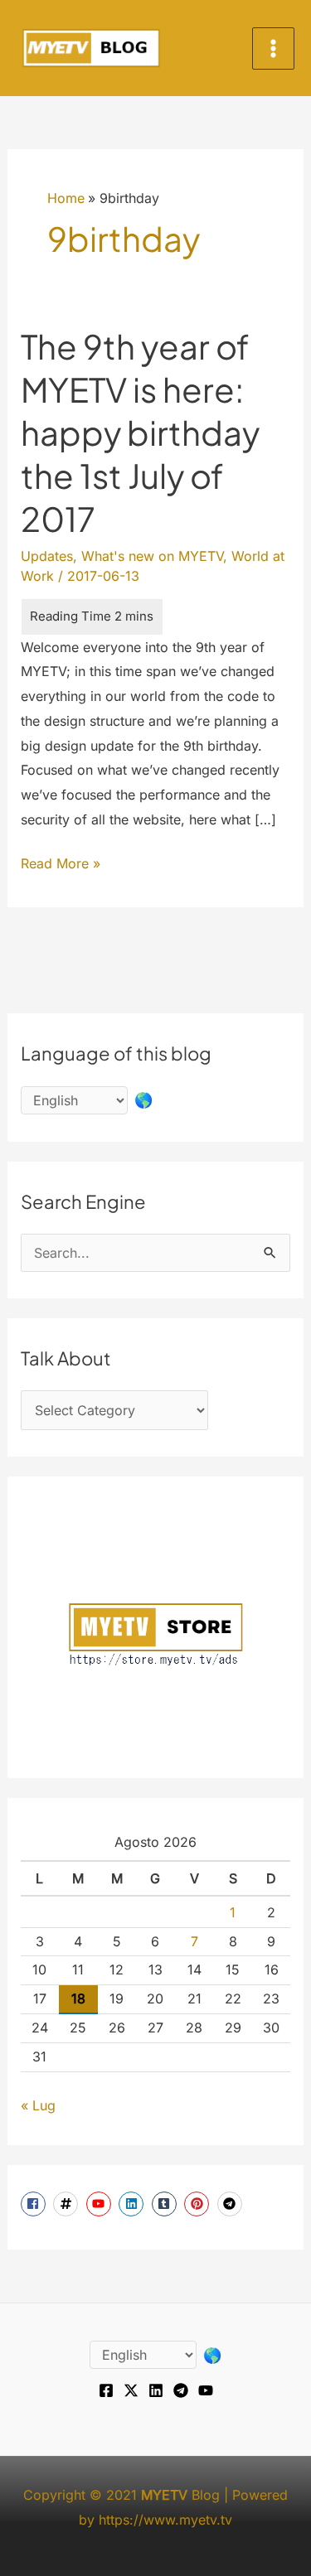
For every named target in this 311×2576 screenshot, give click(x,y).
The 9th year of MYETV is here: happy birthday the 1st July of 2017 (140, 432)
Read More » (61, 865)
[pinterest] (199, 2204)
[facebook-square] (35, 2204)
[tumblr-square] (166, 2204)
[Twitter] (131, 2390)
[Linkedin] (156, 2390)
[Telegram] (181, 2390)
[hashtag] (68, 2204)
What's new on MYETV (152, 556)
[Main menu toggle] (273, 48)
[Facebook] (106, 2390)
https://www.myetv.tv (165, 2520)
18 (78, 1998)
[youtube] (101, 2204)
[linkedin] (133, 2204)
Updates (47, 556)
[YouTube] (206, 2390)
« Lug (38, 2105)
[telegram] (232, 2204)
